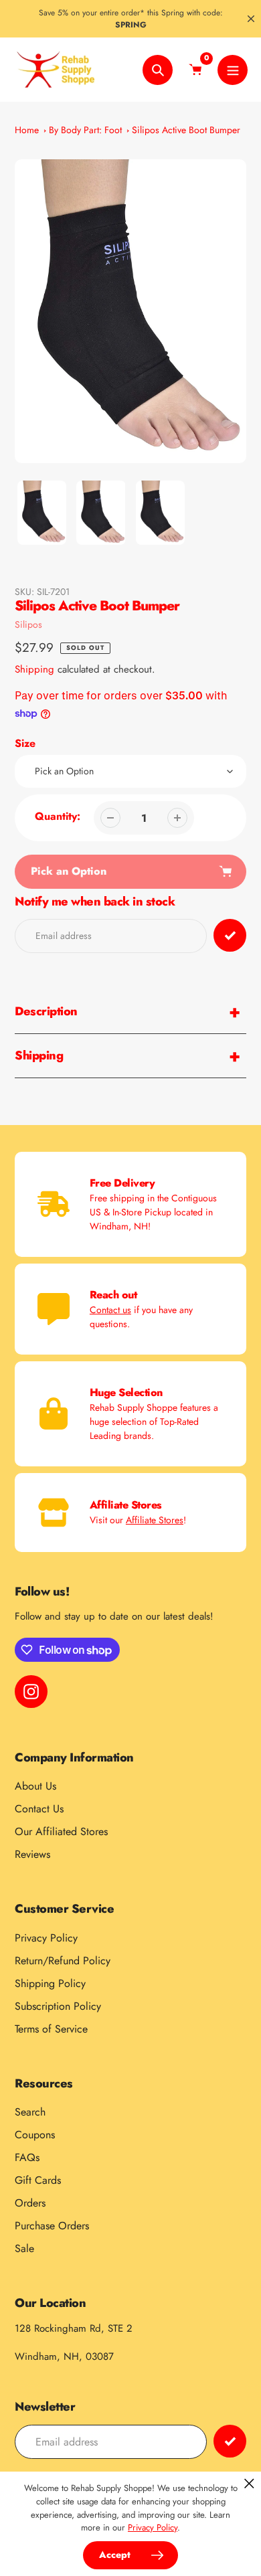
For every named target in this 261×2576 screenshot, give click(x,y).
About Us (35, 1786)
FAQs (27, 2157)
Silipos (28, 624)
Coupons (35, 2135)
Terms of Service (51, 2029)
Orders (30, 2203)
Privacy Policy (46, 1938)
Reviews (32, 1854)
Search (30, 2112)
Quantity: (58, 816)
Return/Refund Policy (63, 1961)
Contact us (110, 1310)
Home (27, 130)
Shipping (34, 669)
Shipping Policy (50, 1983)
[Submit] (230, 2441)
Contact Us (39, 1809)
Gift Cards (38, 2180)
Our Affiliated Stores (61, 1831)
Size (25, 743)
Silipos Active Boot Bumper (186, 130)
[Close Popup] (249, 2483)
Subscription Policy (58, 2006)
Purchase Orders (52, 2226)
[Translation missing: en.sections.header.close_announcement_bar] (251, 19)
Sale (24, 2248)
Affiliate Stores (155, 1520)
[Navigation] (233, 70)
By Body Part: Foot (85, 130)
